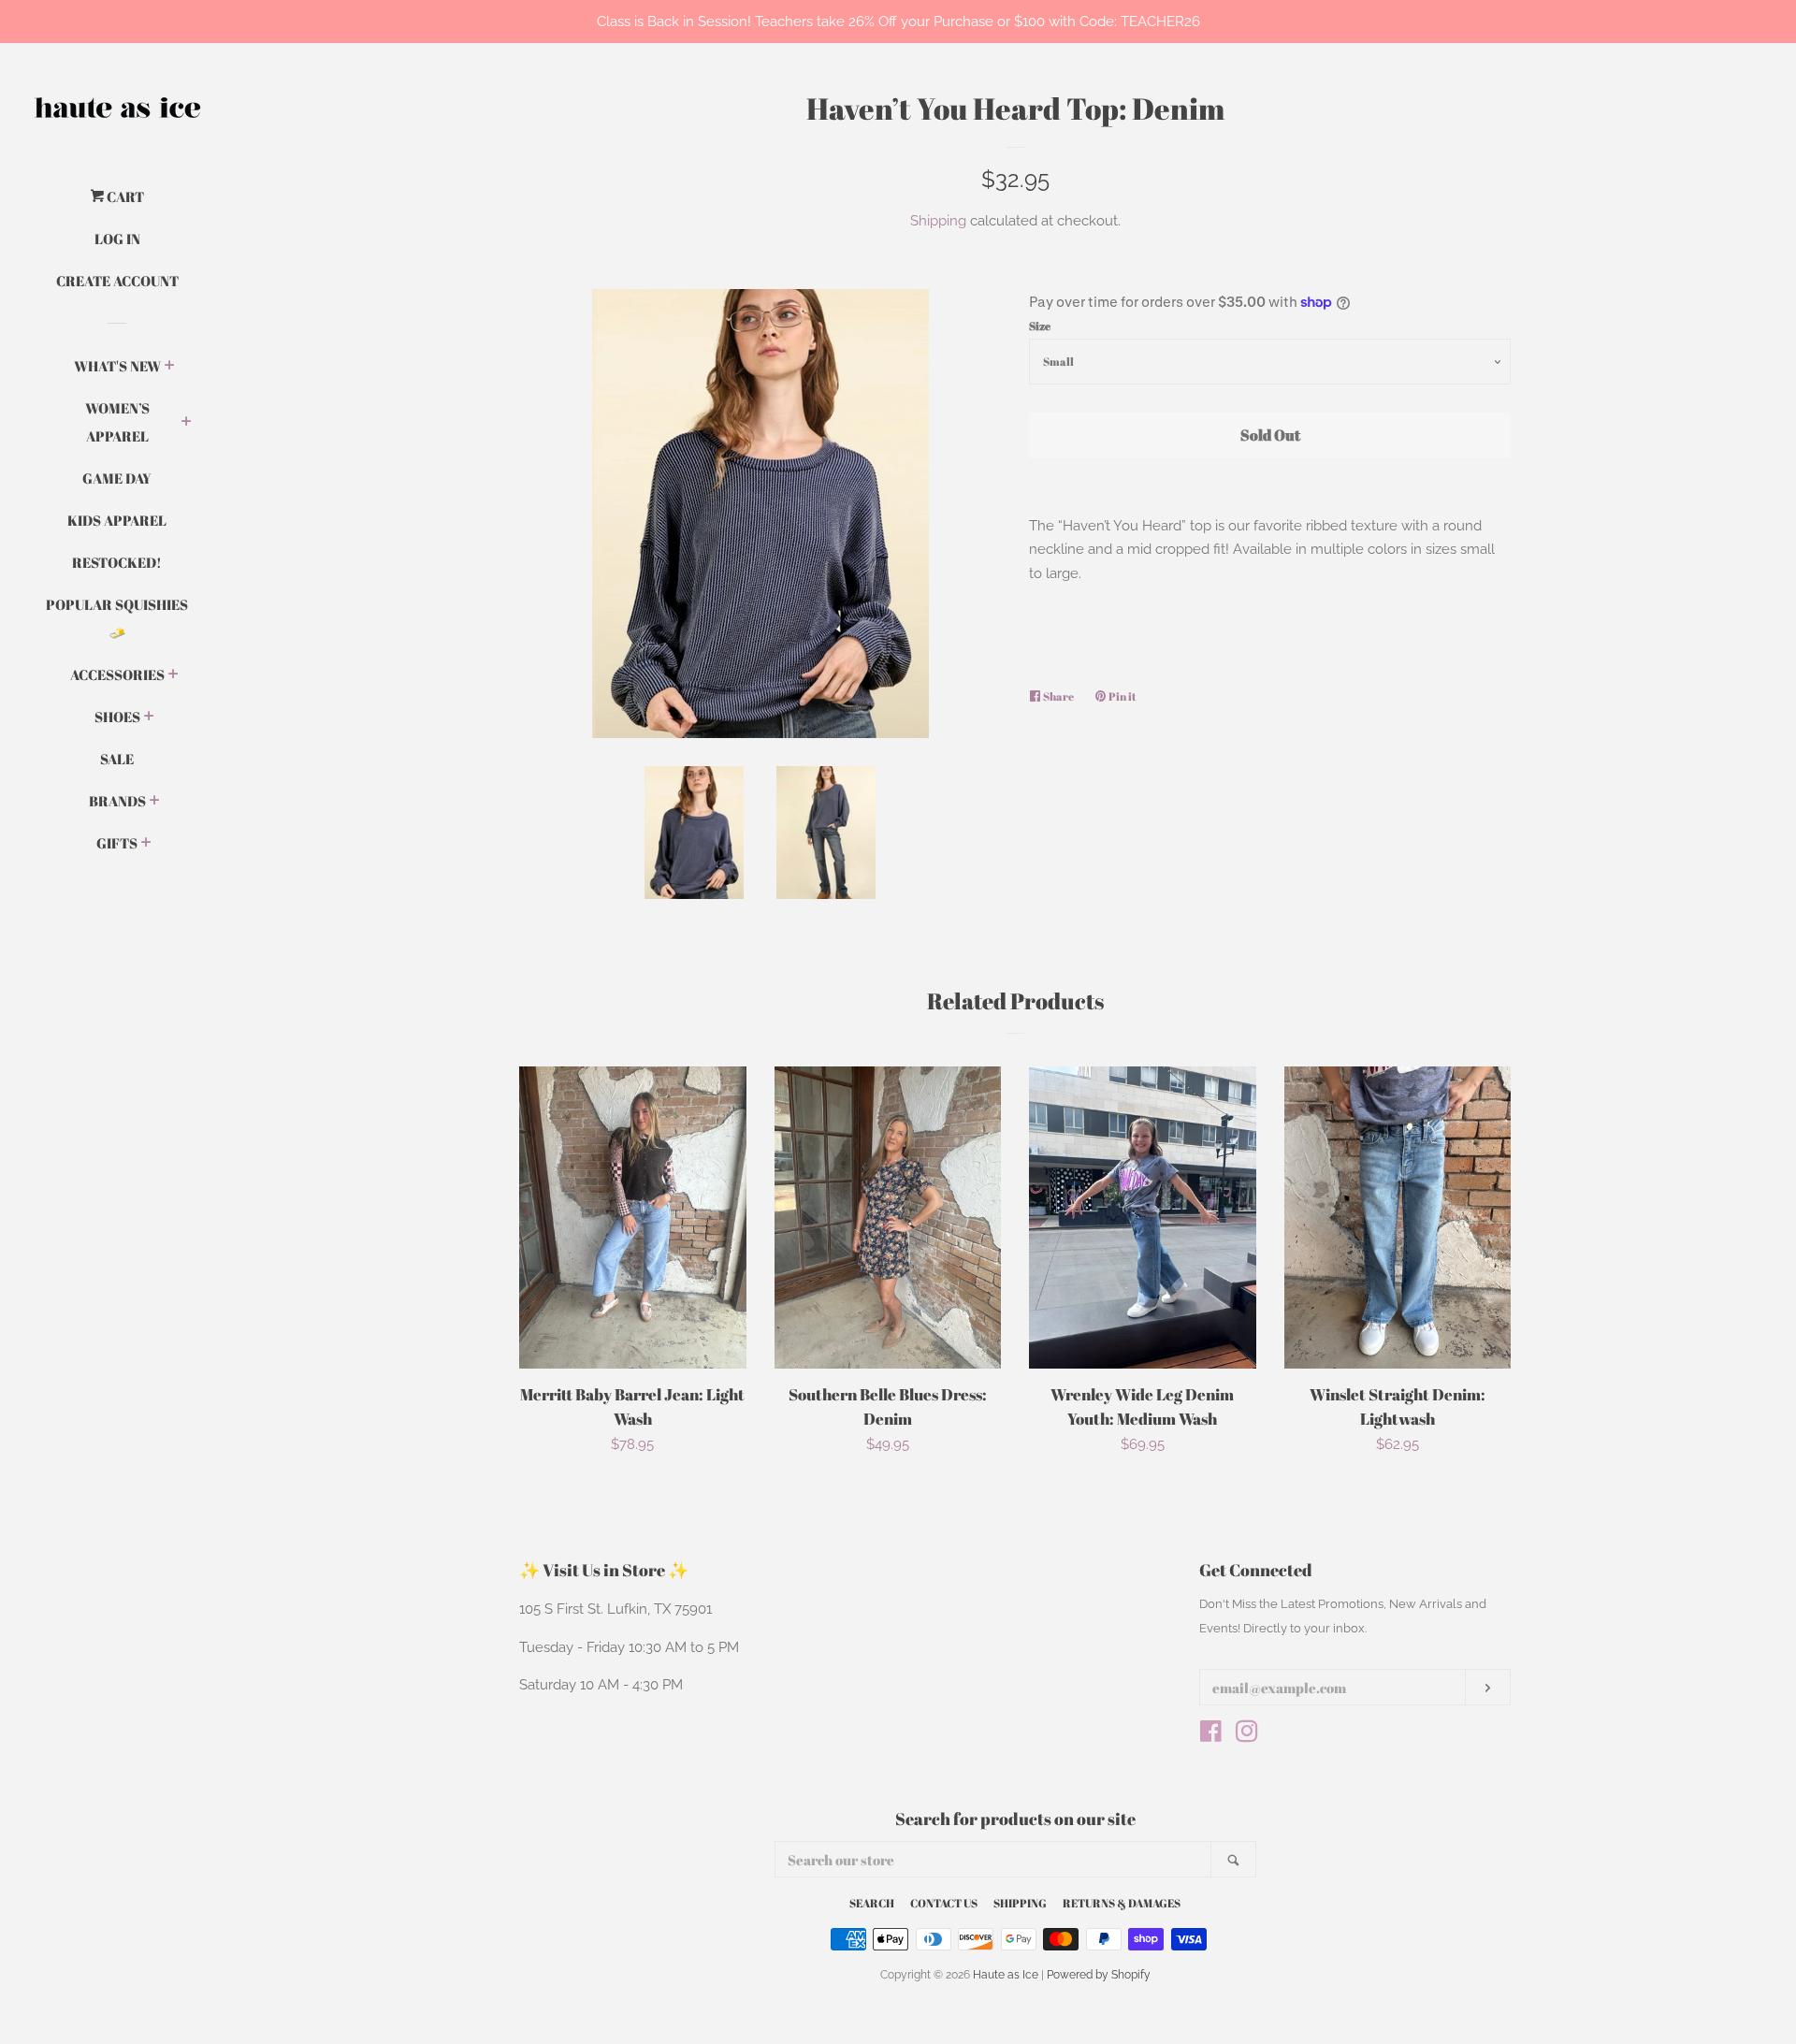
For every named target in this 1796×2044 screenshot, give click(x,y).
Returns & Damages (1122, 1903)
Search (872, 1903)
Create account (117, 281)
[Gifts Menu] (146, 844)
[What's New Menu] (170, 367)
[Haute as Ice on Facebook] (1211, 1735)
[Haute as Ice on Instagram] (1247, 1735)
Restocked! (117, 562)
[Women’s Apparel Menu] (187, 423)
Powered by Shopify (1099, 1975)
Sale (117, 759)
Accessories (117, 674)
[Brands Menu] (155, 802)
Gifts (117, 843)
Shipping (938, 221)
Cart (124, 196)
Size (1040, 326)
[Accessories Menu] (174, 675)
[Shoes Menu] (149, 718)
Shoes (117, 717)
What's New (117, 366)
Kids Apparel (117, 520)
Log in (117, 239)
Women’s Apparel (117, 422)
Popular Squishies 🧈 (117, 618)
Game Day (117, 478)
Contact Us (944, 1903)
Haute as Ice (1006, 1975)
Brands (117, 801)
